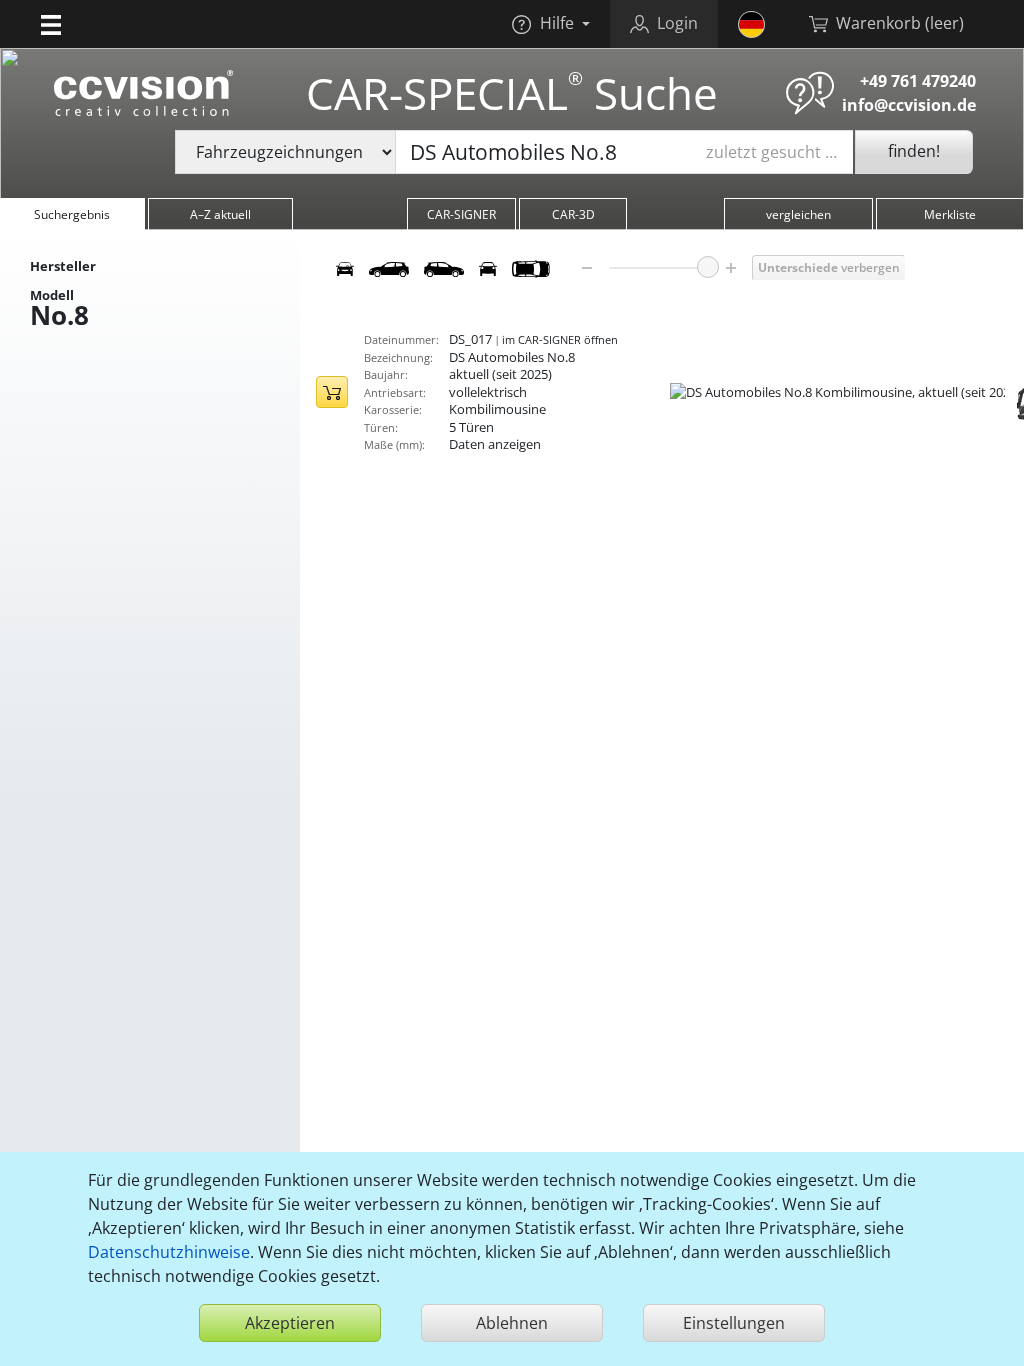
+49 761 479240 (918, 81)
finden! (914, 151)
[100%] (708, 267)
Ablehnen (512, 1323)
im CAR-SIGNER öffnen (560, 339)
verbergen (829, 267)
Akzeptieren (290, 1323)
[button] (51, 24)
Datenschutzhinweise (169, 1252)
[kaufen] (332, 392)
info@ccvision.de (909, 105)
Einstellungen (734, 1323)
